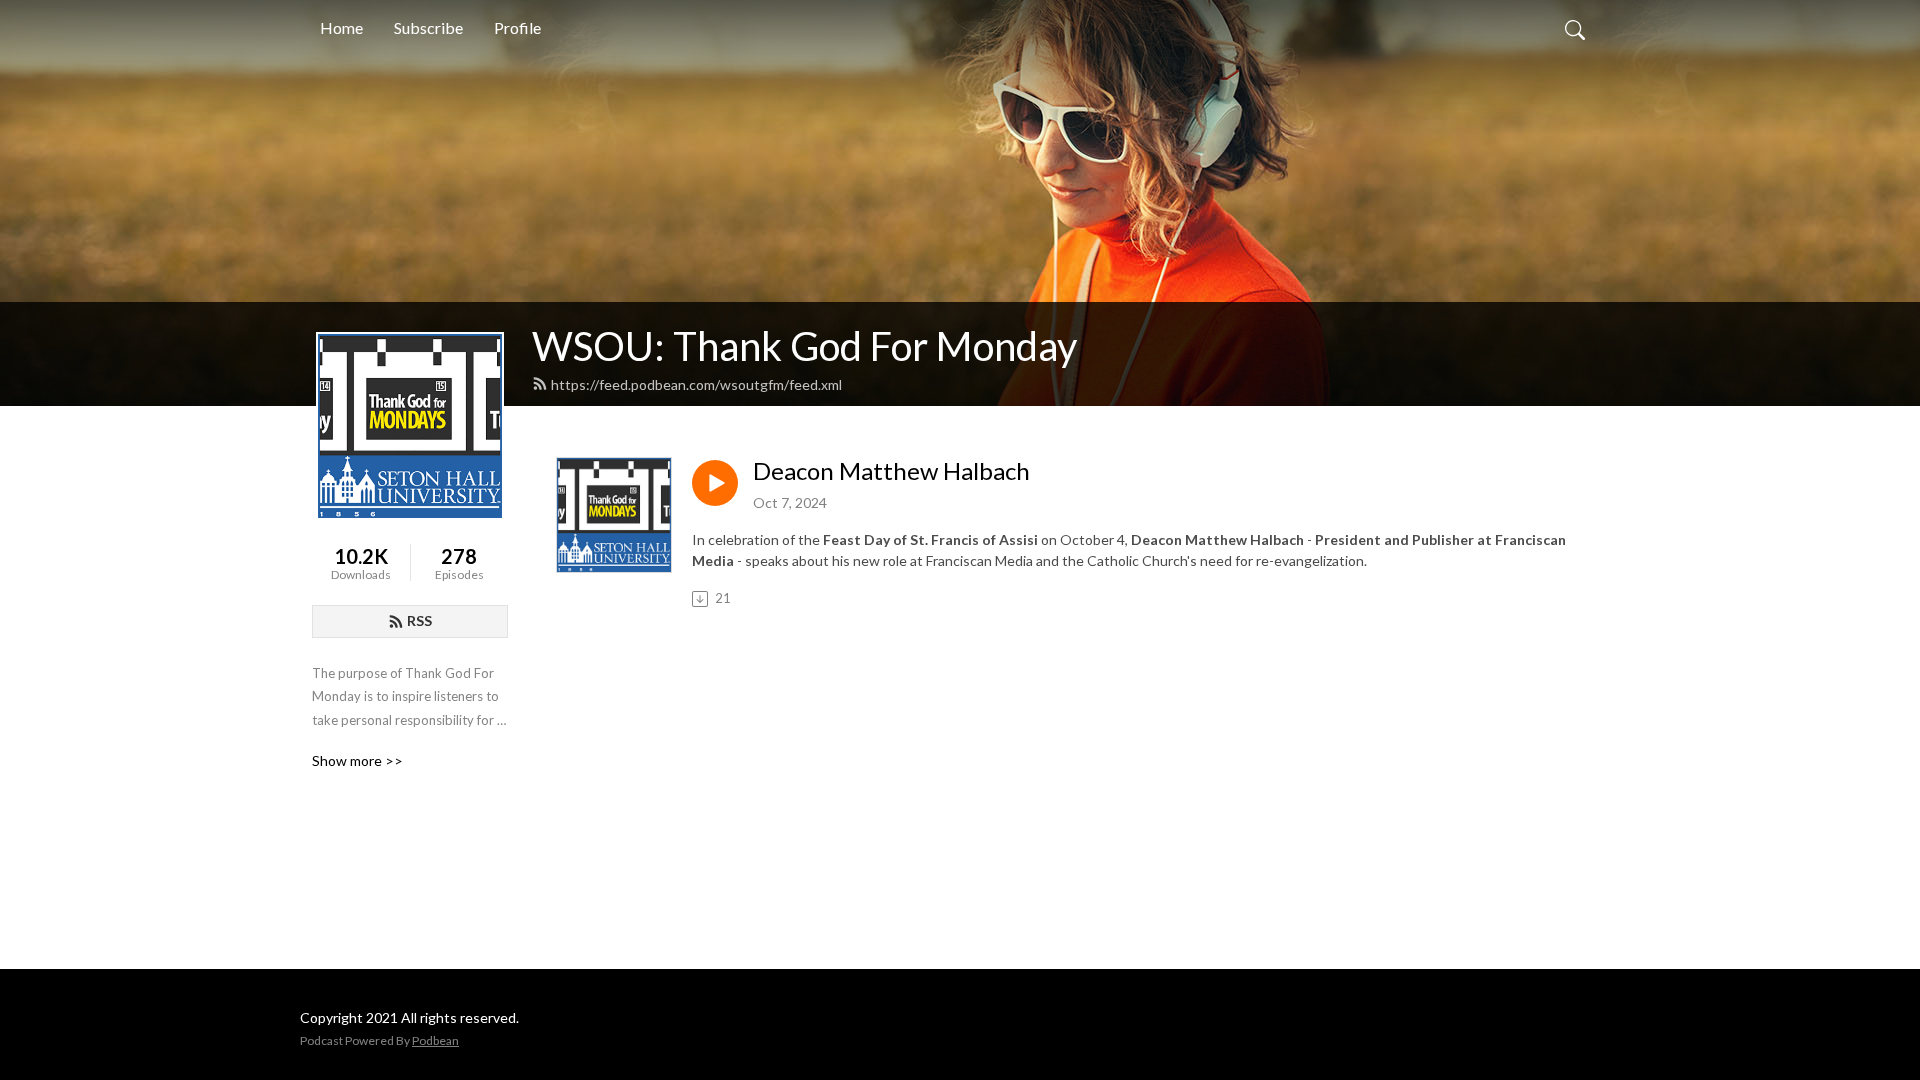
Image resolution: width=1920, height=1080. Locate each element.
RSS (419, 620)
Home (341, 27)
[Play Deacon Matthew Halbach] (715, 483)
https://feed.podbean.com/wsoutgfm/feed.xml (696, 384)
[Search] (1575, 28)
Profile (517, 27)
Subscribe (428, 27)
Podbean (435, 1040)
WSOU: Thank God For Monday (804, 346)
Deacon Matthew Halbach (891, 471)
